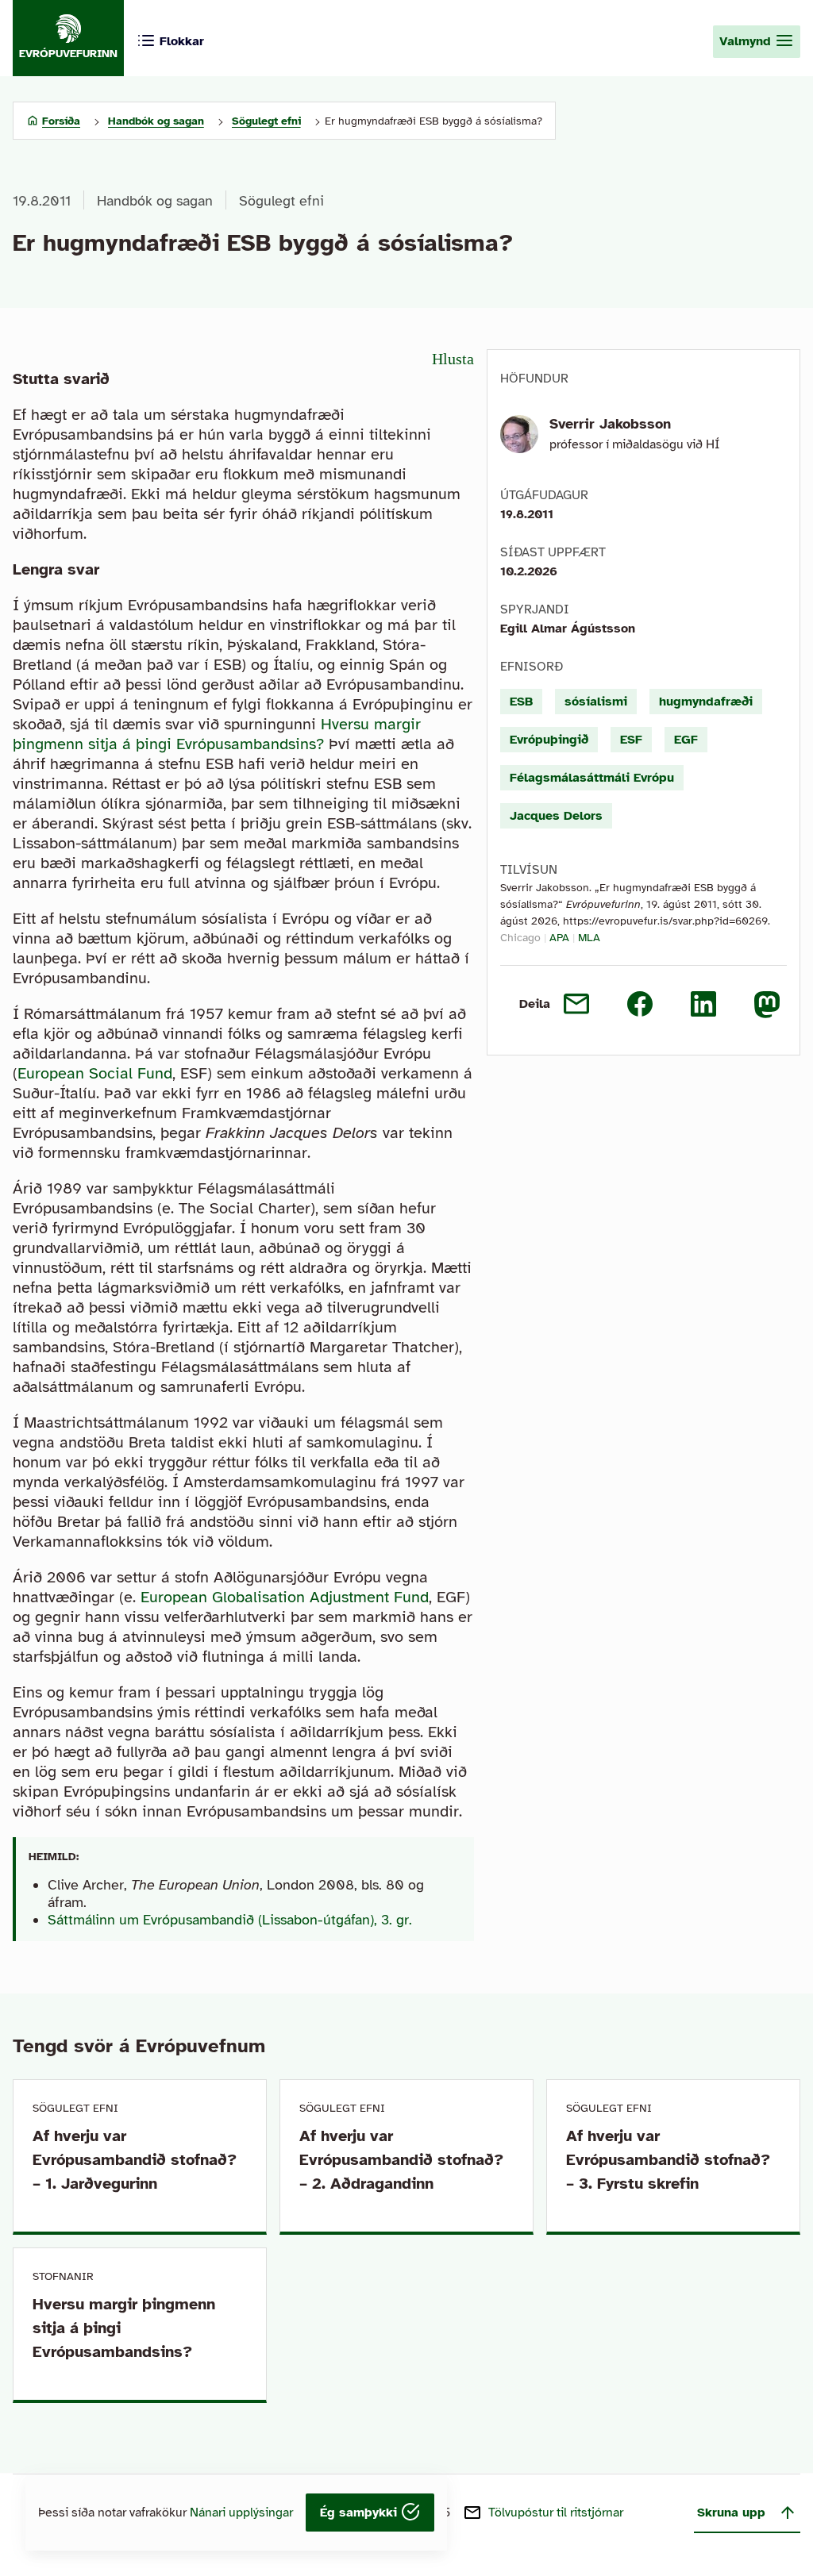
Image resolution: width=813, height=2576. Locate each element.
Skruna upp (731, 2513)
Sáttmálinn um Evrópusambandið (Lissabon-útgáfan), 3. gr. (230, 1920)
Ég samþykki (360, 2513)
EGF (686, 740)
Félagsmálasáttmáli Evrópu (592, 778)
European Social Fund (95, 1073)
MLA (589, 938)
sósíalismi (596, 702)
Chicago (520, 938)
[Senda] (576, 1004)
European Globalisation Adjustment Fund (285, 1597)
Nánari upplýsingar (241, 2513)
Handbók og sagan (155, 201)
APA (559, 938)
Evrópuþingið (549, 740)
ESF (631, 740)
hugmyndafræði (706, 702)
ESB (521, 702)
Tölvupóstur (556, 2513)
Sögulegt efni (281, 201)
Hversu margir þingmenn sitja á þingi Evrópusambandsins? (217, 734)
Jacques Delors (556, 816)
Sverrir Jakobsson (610, 424)
